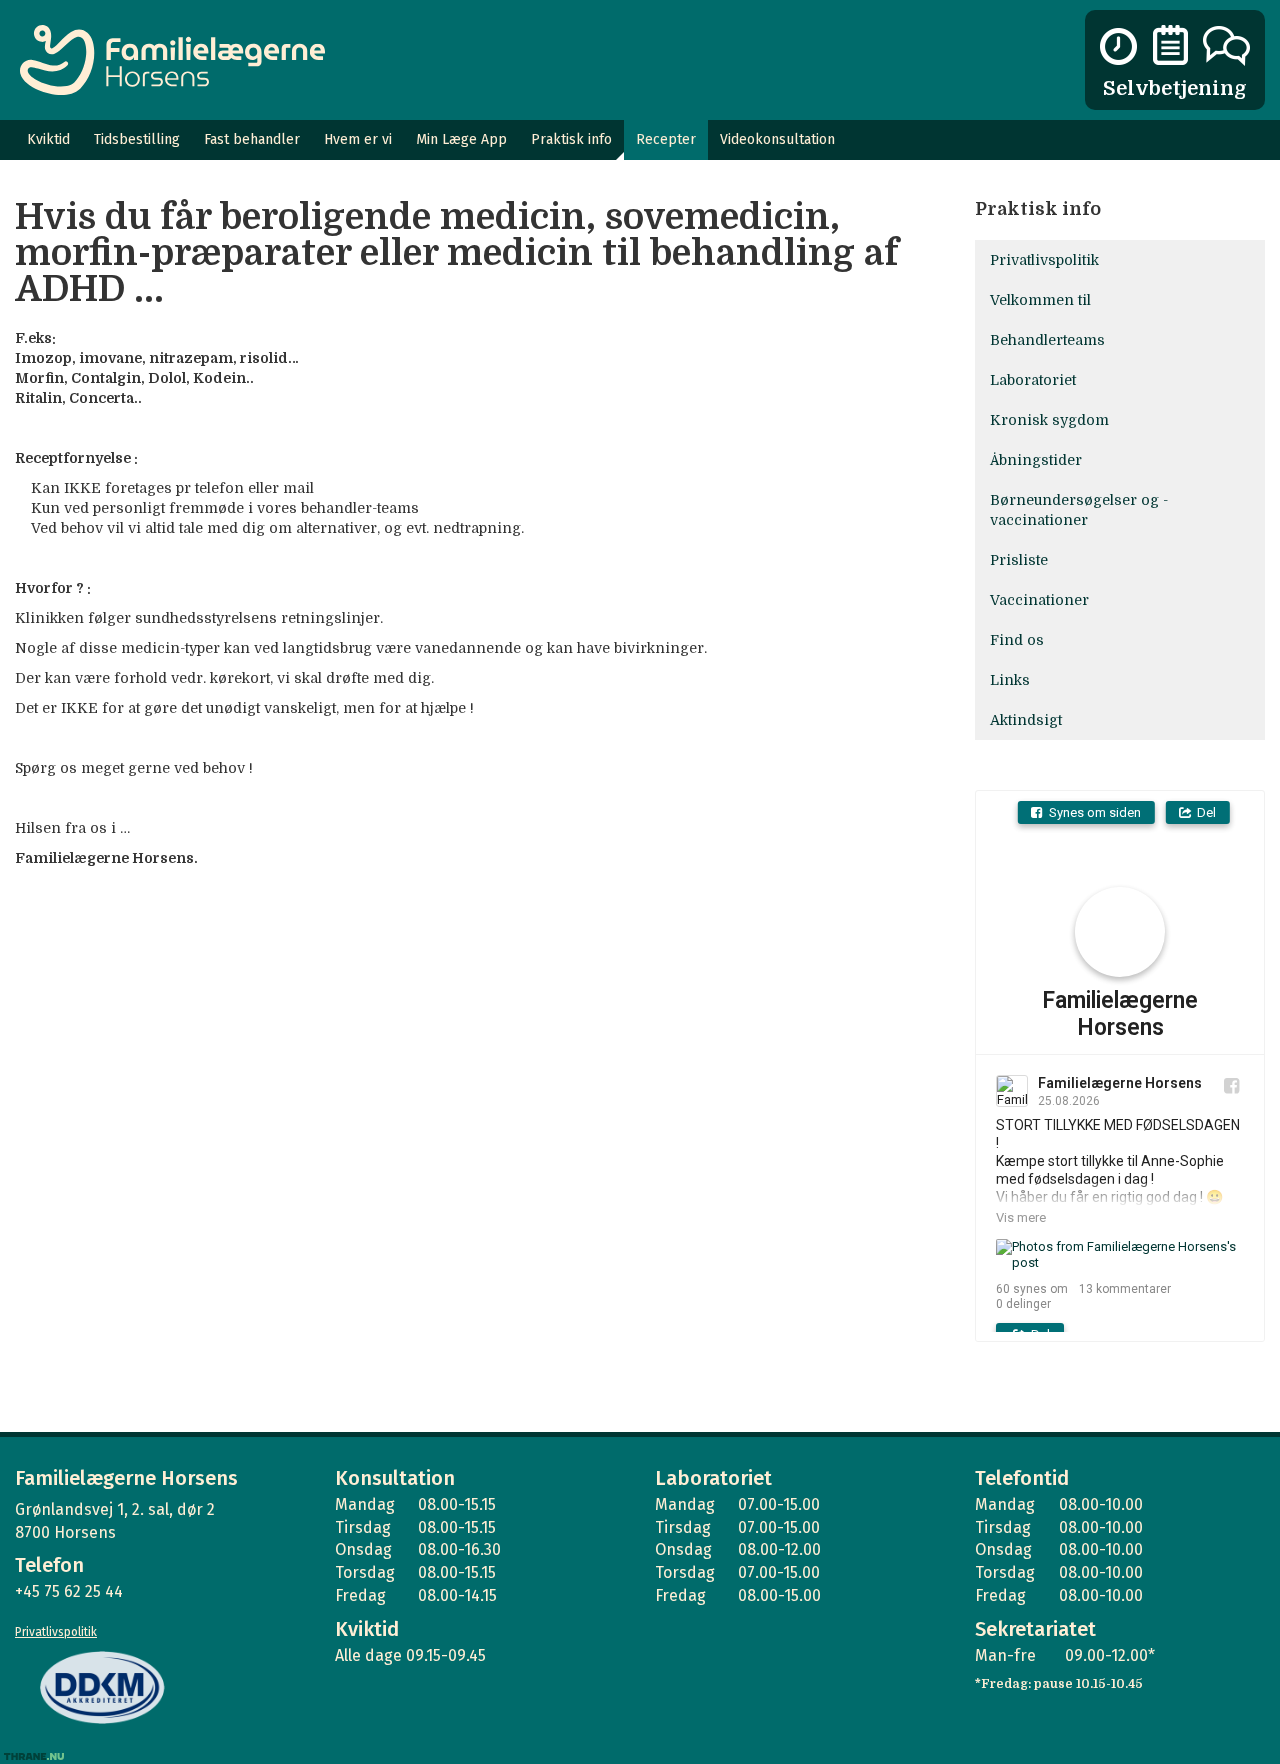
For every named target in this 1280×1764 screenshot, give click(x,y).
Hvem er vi (358, 139)
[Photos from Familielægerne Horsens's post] (1120, 1254)
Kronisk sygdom (1049, 420)
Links (1010, 680)
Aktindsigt (1026, 720)
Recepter (666, 139)
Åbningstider (1036, 460)
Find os (1017, 640)
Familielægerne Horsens (1120, 1014)
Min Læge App (461, 139)
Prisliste (1019, 560)
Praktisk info (571, 139)
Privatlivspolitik (1044, 260)
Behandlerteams (1047, 340)
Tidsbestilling (137, 139)
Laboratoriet (1033, 380)
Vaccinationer (1039, 600)
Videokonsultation (777, 139)
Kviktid (48, 139)
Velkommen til (1040, 300)
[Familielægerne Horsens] (172, 60)
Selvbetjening (1175, 88)
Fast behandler (252, 139)
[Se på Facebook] (1231, 1085)
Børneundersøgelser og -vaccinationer (1079, 510)
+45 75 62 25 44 (69, 1591)
